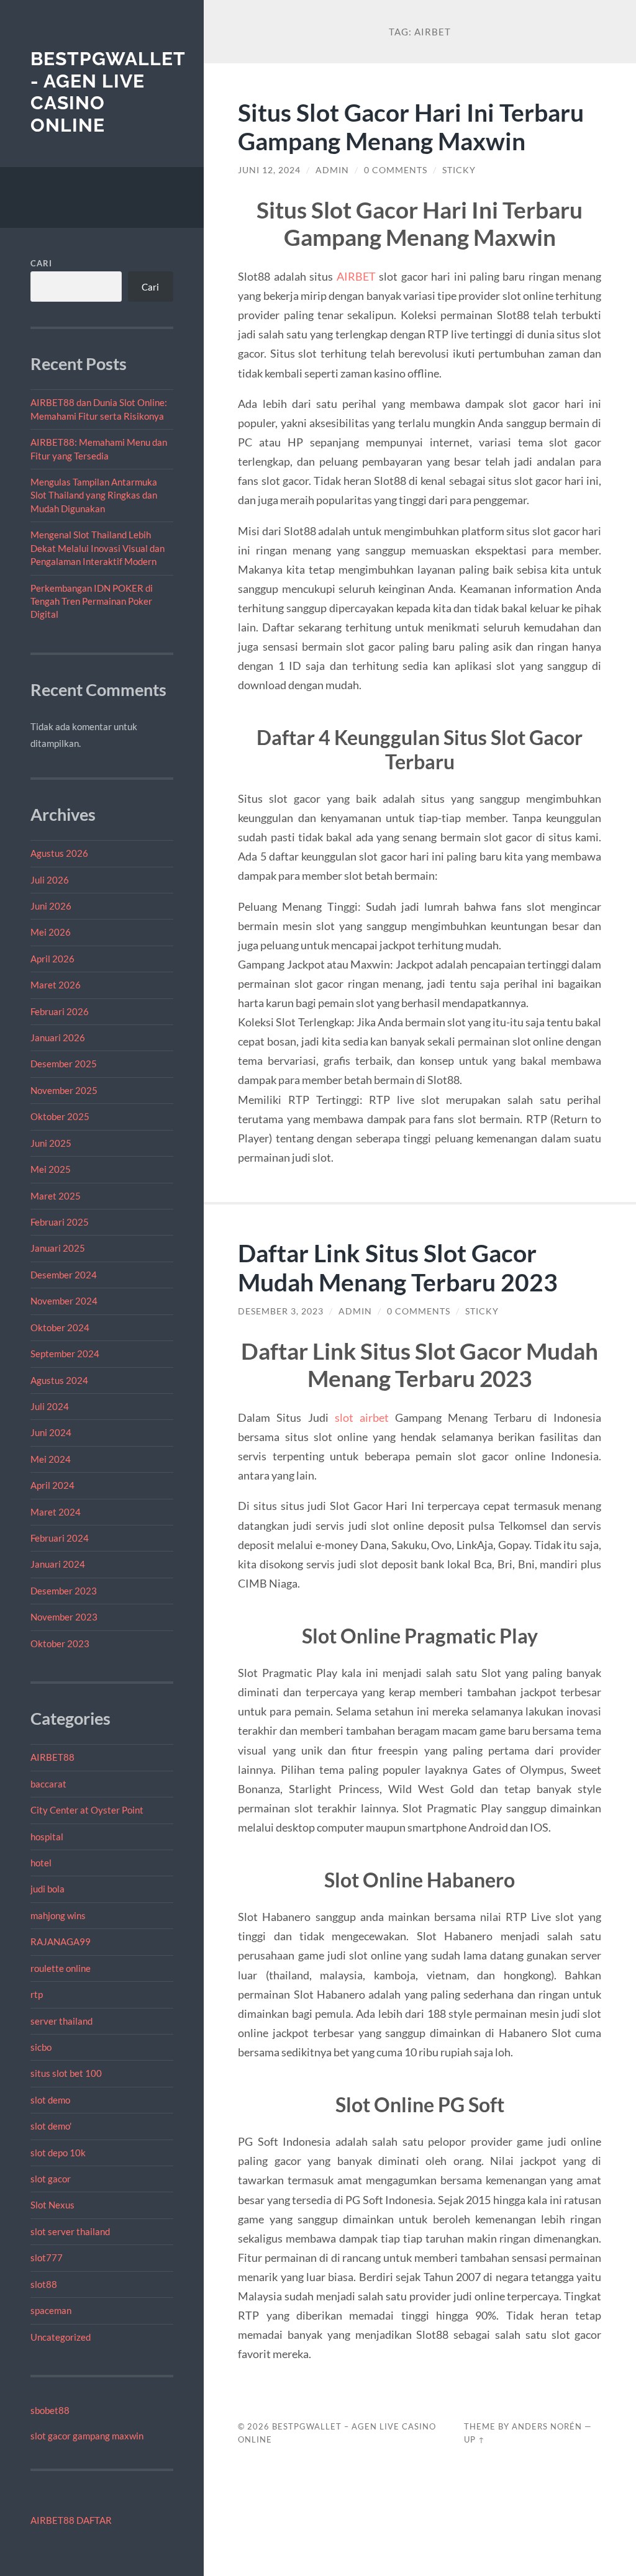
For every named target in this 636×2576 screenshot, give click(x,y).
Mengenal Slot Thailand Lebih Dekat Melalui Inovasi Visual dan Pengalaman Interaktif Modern (98, 548)
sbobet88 (50, 2410)
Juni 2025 (51, 1143)
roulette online (61, 1968)
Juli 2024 (50, 1406)
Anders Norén (547, 2426)
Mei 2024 (51, 1459)
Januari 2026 (58, 1037)
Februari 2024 (60, 1538)
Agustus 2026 (59, 853)
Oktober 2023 (60, 1643)
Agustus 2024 (59, 1380)
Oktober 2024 (60, 1327)
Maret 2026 (56, 985)
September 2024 (65, 1354)
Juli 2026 (50, 880)
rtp (37, 1994)
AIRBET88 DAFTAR (71, 2520)
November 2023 (64, 1617)
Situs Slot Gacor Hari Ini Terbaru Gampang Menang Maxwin (411, 127)
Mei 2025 (51, 1169)
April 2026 (52, 959)
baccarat (48, 1784)
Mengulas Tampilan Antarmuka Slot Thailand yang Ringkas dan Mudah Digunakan (94, 495)
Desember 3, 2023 (281, 1311)
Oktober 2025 (60, 1116)
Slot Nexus (52, 2205)
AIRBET (356, 276)
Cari (41, 263)
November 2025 (64, 1090)
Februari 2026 (60, 1011)
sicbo (41, 2047)
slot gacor (51, 2179)
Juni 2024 (51, 1432)
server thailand (61, 2021)
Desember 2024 (64, 1275)
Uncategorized (61, 2337)
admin (332, 170)
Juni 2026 (51, 906)
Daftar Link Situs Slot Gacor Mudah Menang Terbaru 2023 (398, 1267)
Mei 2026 (51, 932)
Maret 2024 (56, 1512)
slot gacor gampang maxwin (87, 2436)
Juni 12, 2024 (269, 170)
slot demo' (51, 2126)
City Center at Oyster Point (87, 1810)
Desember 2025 (64, 1064)
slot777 (47, 2257)
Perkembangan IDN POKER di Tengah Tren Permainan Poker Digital (92, 601)
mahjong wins (58, 1915)
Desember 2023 (64, 1591)
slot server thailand (70, 2231)
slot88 (44, 2284)
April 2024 (52, 1485)
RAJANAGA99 (61, 1941)
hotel (41, 1863)
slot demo (50, 2100)
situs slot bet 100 (66, 2073)
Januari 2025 (58, 1248)
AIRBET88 (52, 1757)
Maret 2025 (56, 1196)
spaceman (51, 2310)
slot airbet (362, 1417)
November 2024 (64, 1301)
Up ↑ (475, 2439)
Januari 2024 (58, 1564)
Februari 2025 (60, 1222)
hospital (47, 1837)
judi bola (48, 1889)
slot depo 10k (58, 2153)
